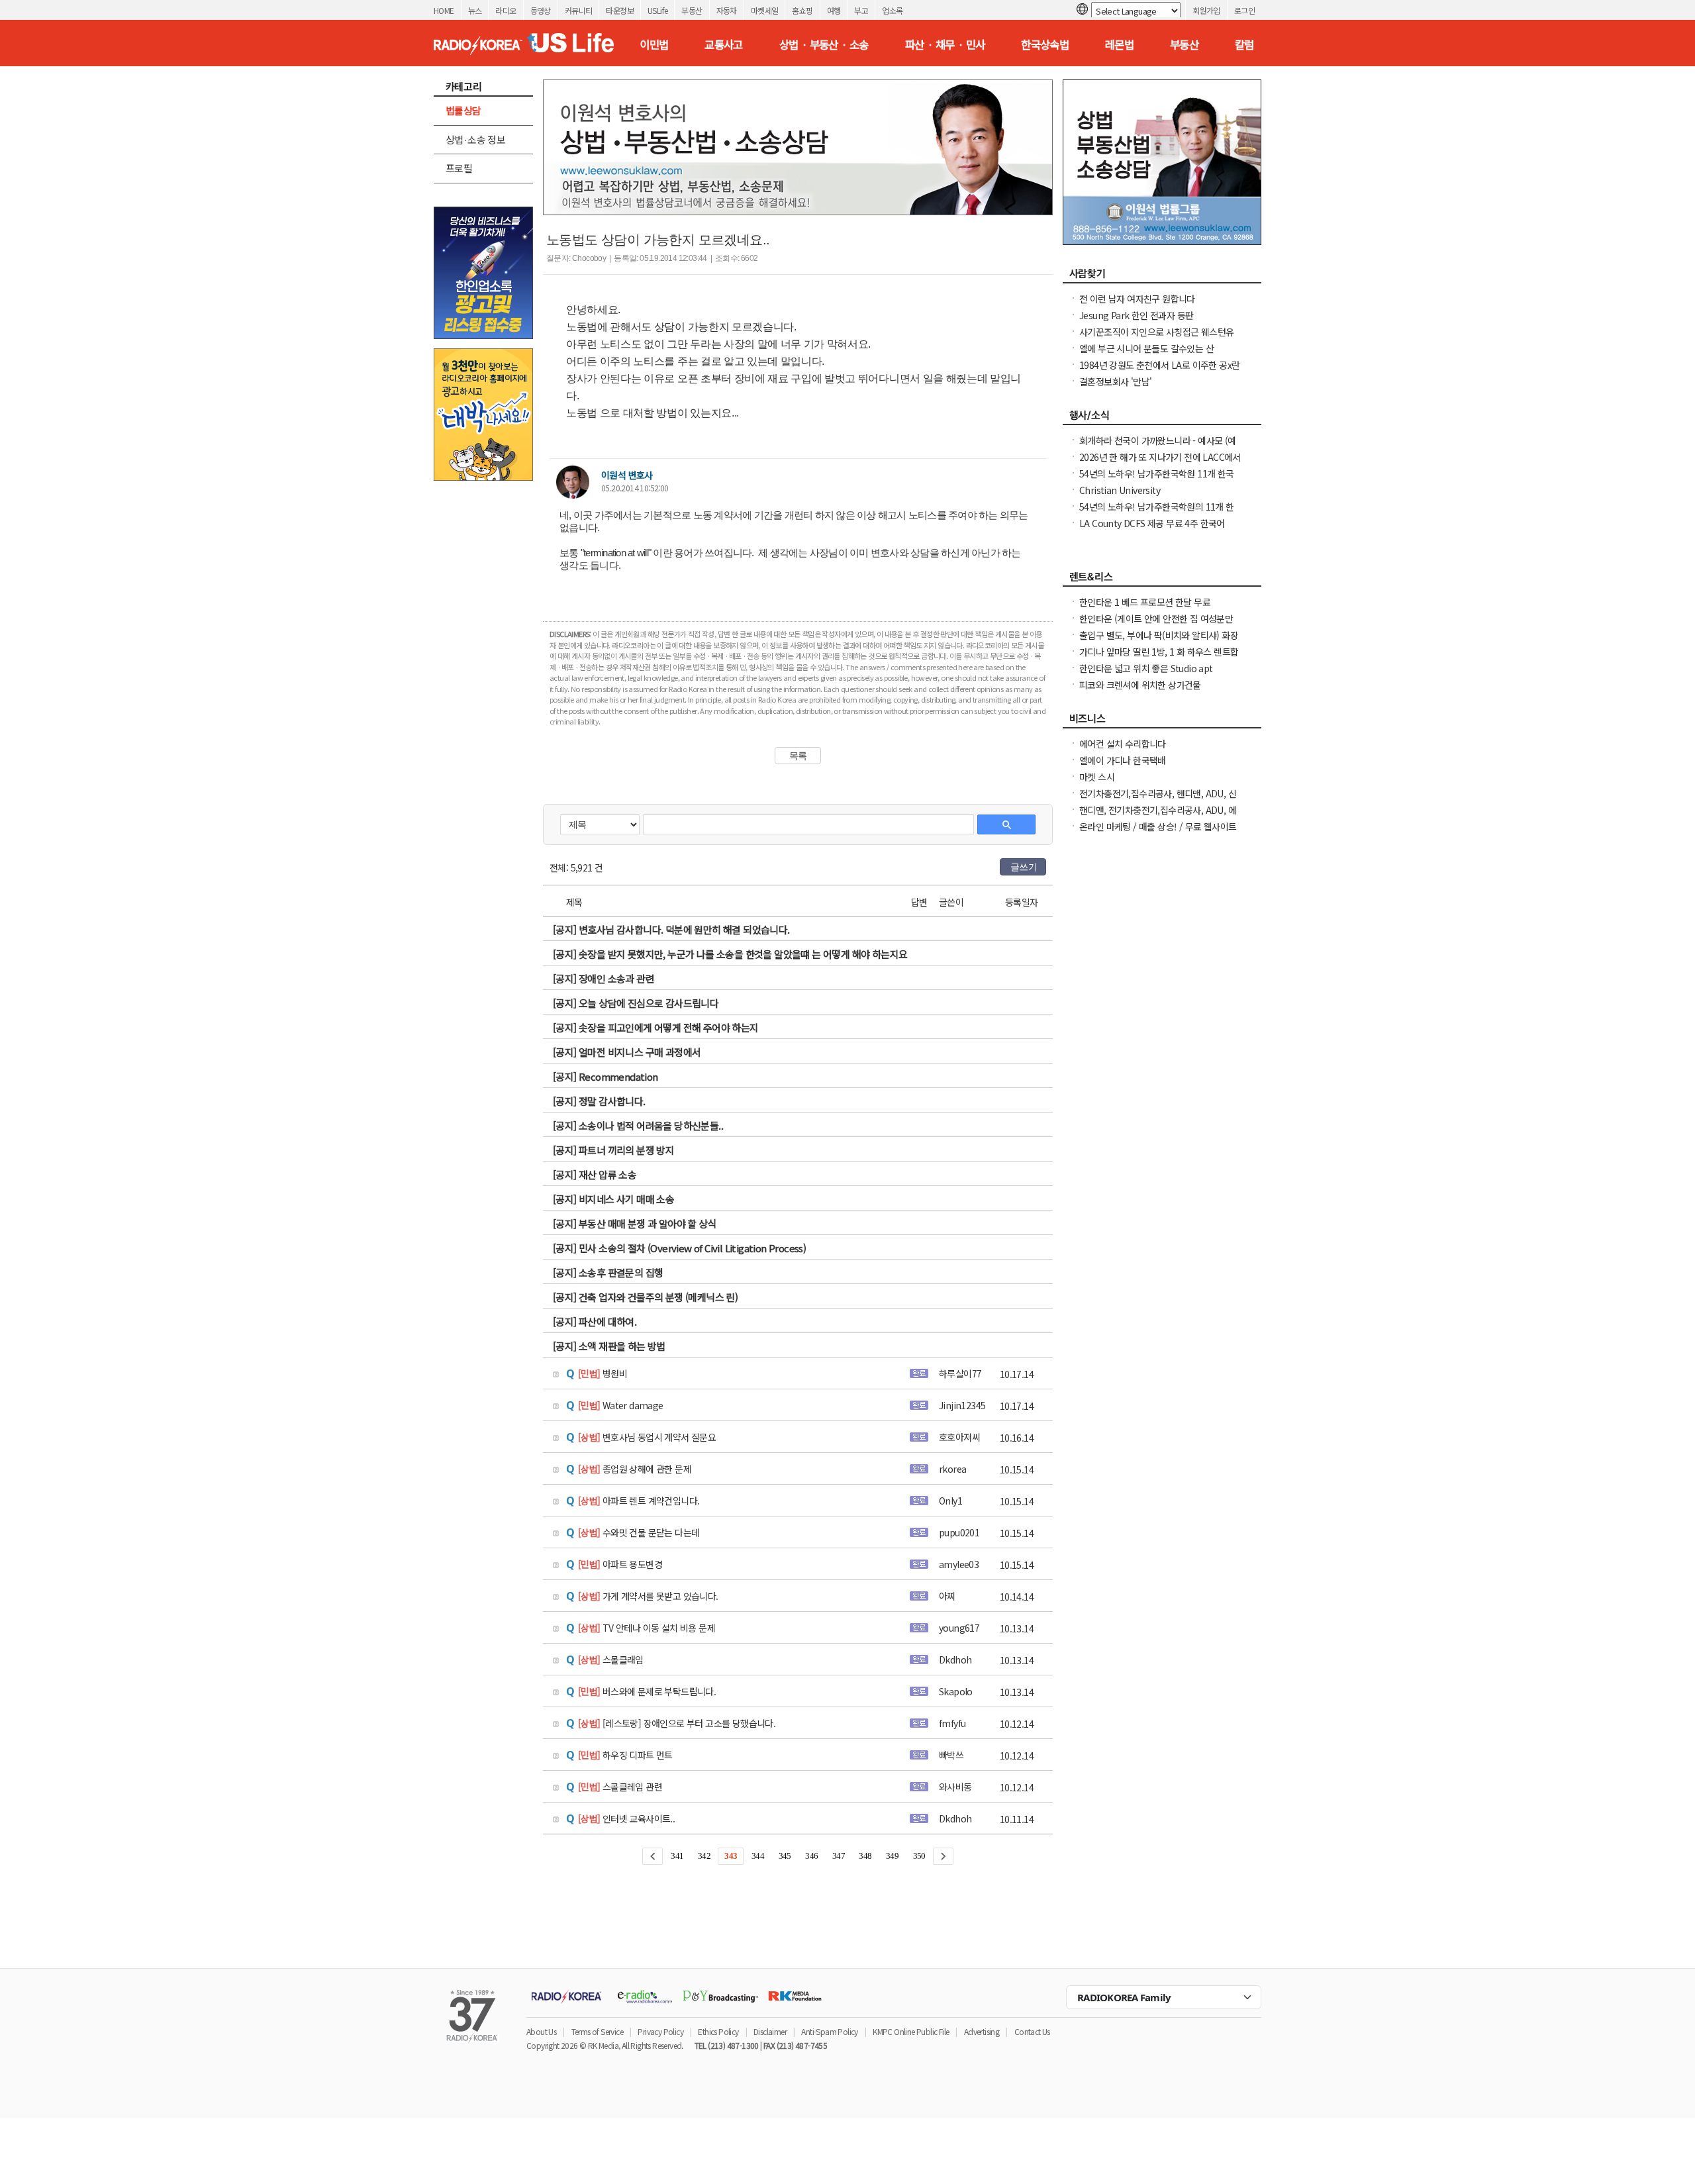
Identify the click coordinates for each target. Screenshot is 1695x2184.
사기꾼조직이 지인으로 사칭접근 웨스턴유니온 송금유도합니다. (1156, 338)
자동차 (727, 10)
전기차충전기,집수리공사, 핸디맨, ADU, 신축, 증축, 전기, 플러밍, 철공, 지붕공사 (1158, 800)
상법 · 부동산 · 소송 (824, 44)
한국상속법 (1045, 44)
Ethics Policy (718, 2031)
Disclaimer (770, 2031)
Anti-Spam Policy (829, 2031)
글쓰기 (1024, 867)
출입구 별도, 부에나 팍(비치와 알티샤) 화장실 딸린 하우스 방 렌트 (1159, 642)
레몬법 (1119, 44)
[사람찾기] (1162, 277)
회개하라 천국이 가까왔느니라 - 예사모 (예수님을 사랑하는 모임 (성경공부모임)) (1158, 447)
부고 (861, 10)
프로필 (459, 168)
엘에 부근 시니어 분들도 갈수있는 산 (1146, 348)
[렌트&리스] (1162, 580)
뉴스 (475, 10)
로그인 (1244, 10)
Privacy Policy (660, 2031)
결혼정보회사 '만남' (1115, 381)
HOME (444, 10)
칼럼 (1244, 44)
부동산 (692, 10)
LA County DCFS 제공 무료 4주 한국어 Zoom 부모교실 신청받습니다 (1152, 530)
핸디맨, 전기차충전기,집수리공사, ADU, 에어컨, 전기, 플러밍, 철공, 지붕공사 (1158, 817)
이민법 (654, 44)
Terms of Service (597, 2031)
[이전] (653, 1856)
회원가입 (1206, 10)
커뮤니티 (579, 10)
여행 (834, 10)
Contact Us (1032, 2031)
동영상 (541, 10)
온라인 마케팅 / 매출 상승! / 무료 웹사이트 (1158, 826)
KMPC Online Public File (911, 2031)
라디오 (506, 10)
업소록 (892, 10)
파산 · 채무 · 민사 (945, 44)
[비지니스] (1162, 722)
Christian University (1120, 490)
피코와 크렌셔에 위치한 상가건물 (1140, 685)
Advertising (982, 2031)
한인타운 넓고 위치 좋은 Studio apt (1146, 668)
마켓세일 (765, 10)
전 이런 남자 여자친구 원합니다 (1137, 299)
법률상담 (463, 110)
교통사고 (724, 44)
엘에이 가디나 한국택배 (1123, 760)
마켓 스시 (1097, 777)
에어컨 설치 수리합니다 (1123, 744)
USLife (657, 10)
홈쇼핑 (802, 10)
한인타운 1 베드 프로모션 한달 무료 (1145, 602)
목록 (798, 756)
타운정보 (620, 10)
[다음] (943, 1856)
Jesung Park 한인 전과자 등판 (1136, 315)
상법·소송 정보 (475, 139)
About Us (541, 2031)
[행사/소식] (1162, 419)
